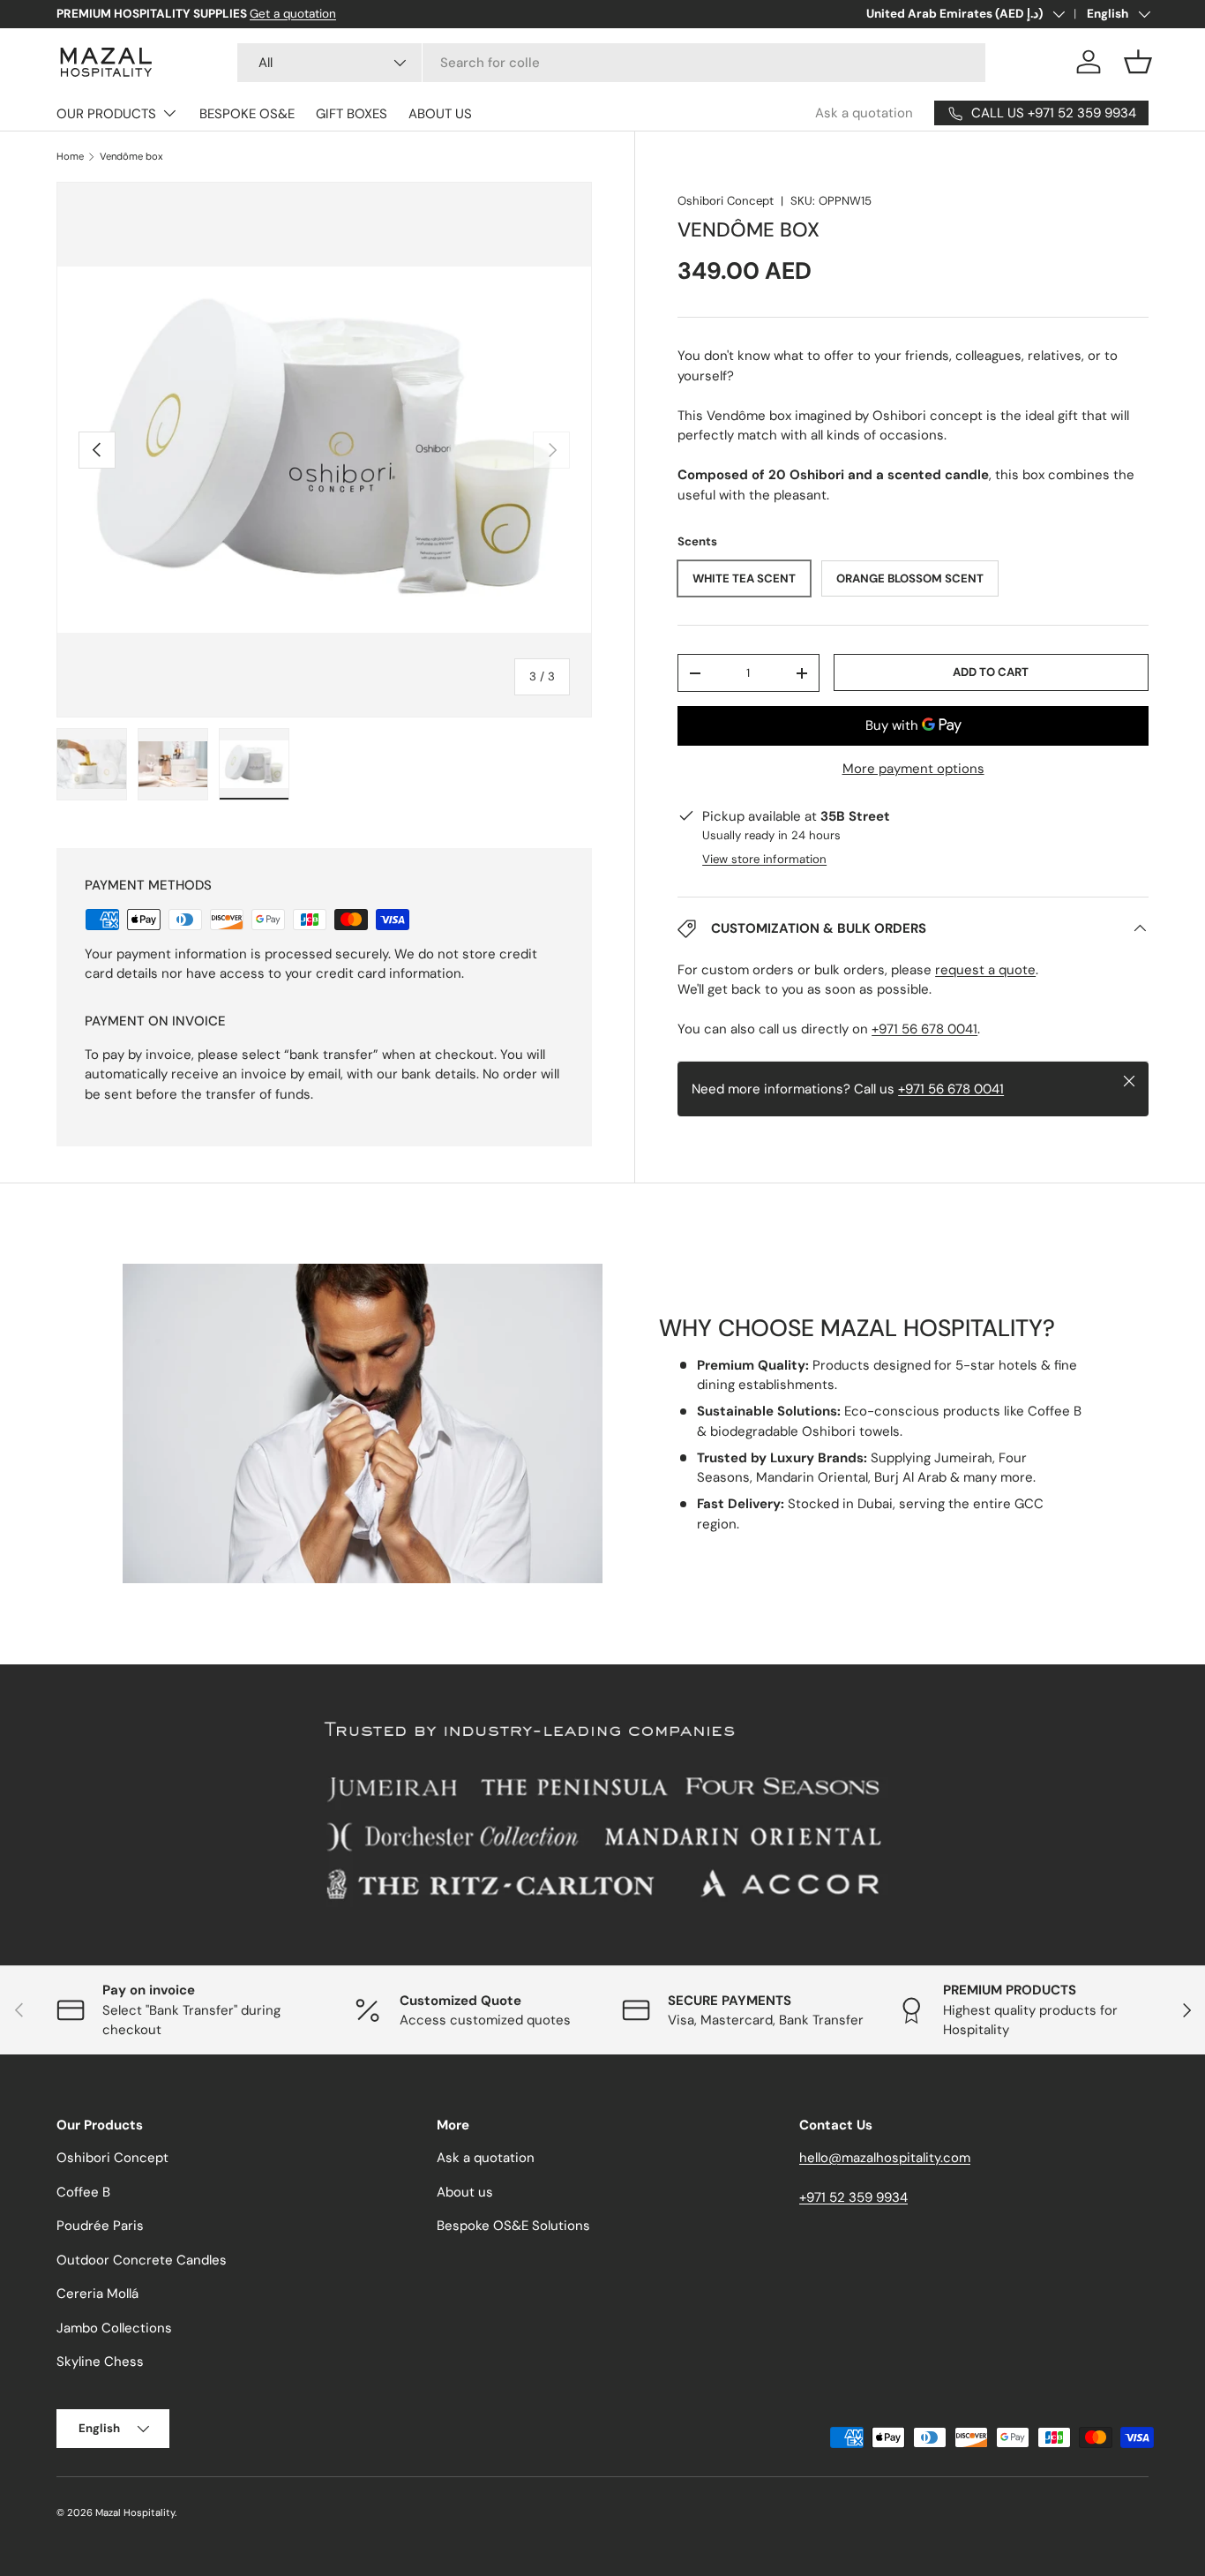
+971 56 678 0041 (924, 1029)
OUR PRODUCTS (106, 114)
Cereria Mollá (97, 2294)
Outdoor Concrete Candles (142, 2260)
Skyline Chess (100, 2362)
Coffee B (83, 2192)
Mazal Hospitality (135, 2512)
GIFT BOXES (352, 114)
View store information (764, 859)
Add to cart (991, 672)
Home (70, 157)
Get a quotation (293, 14)
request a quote (985, 970)
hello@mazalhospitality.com (885, 2158)
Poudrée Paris (100, 2226)
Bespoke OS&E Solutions (513, 2226)
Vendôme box (131, 157)
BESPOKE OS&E (247, 114)
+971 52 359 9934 (853, 2197)
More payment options (913, 769)
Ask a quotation (864, 113)
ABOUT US (440, 114)
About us (465, 2192)
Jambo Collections (114, 2328)
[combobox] (611, 63)
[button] (1138, 62)
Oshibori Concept (726, 201)
